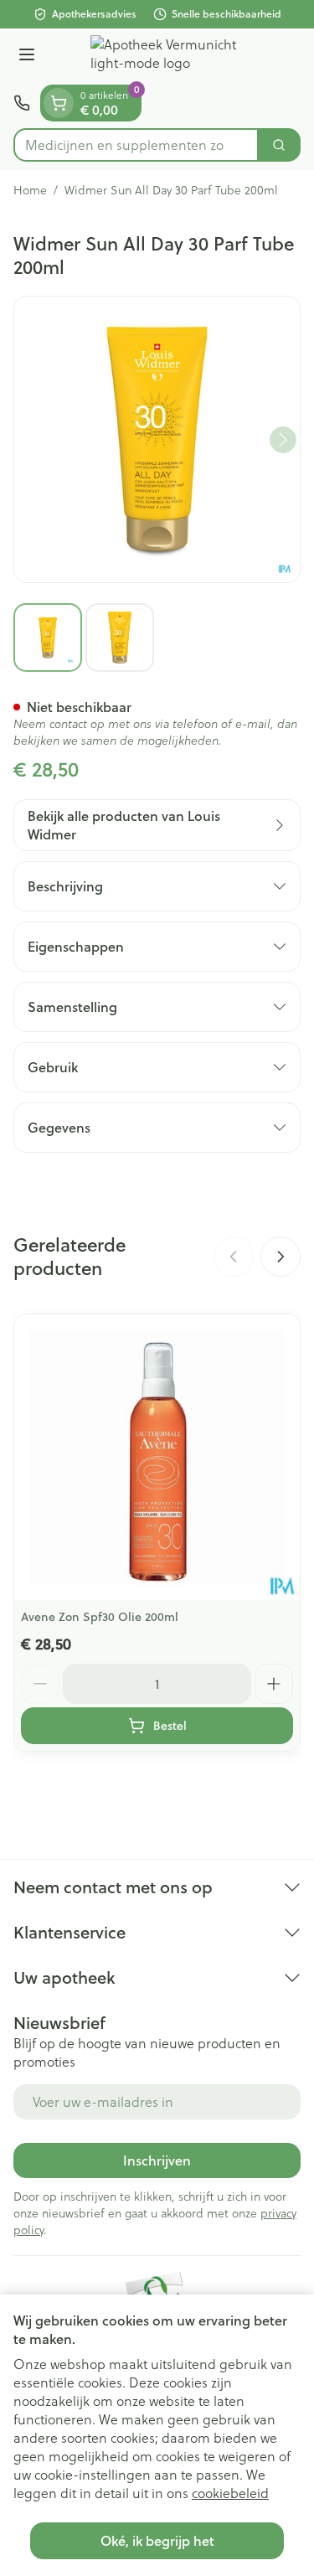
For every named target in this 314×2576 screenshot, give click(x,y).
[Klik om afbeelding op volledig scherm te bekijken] (157, 439)
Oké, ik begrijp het (157, 2540)
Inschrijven (157, 2160)
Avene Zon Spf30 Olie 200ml (100, 1617)
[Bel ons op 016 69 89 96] (22, 103)
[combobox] (136, 145)
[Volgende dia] (281, 1257)
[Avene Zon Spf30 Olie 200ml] (157, 1457)
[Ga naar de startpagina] (174, 57)
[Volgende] (283, 440)
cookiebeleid (230, 2493)
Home (30, 190)
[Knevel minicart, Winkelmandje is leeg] (59, 103)
